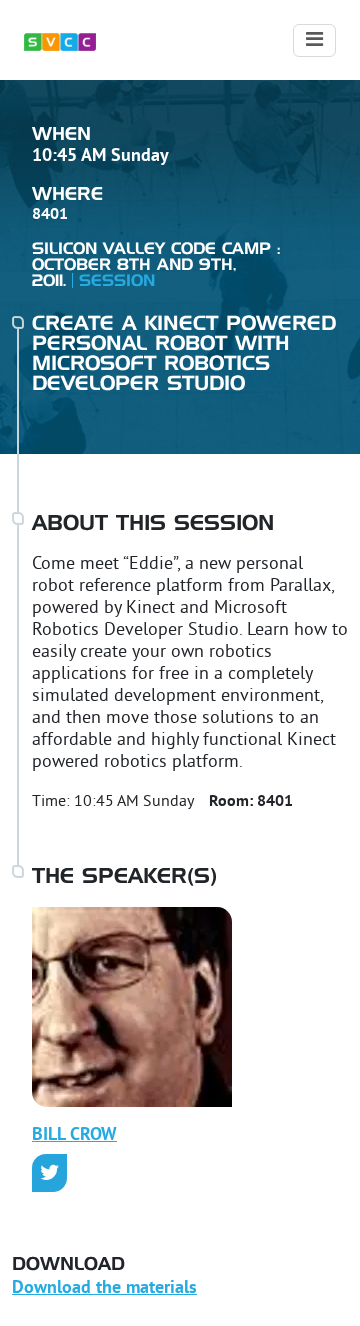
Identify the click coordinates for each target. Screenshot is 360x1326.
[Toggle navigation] (314, 40)
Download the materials (104, 1288)
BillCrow (74, 1135)
